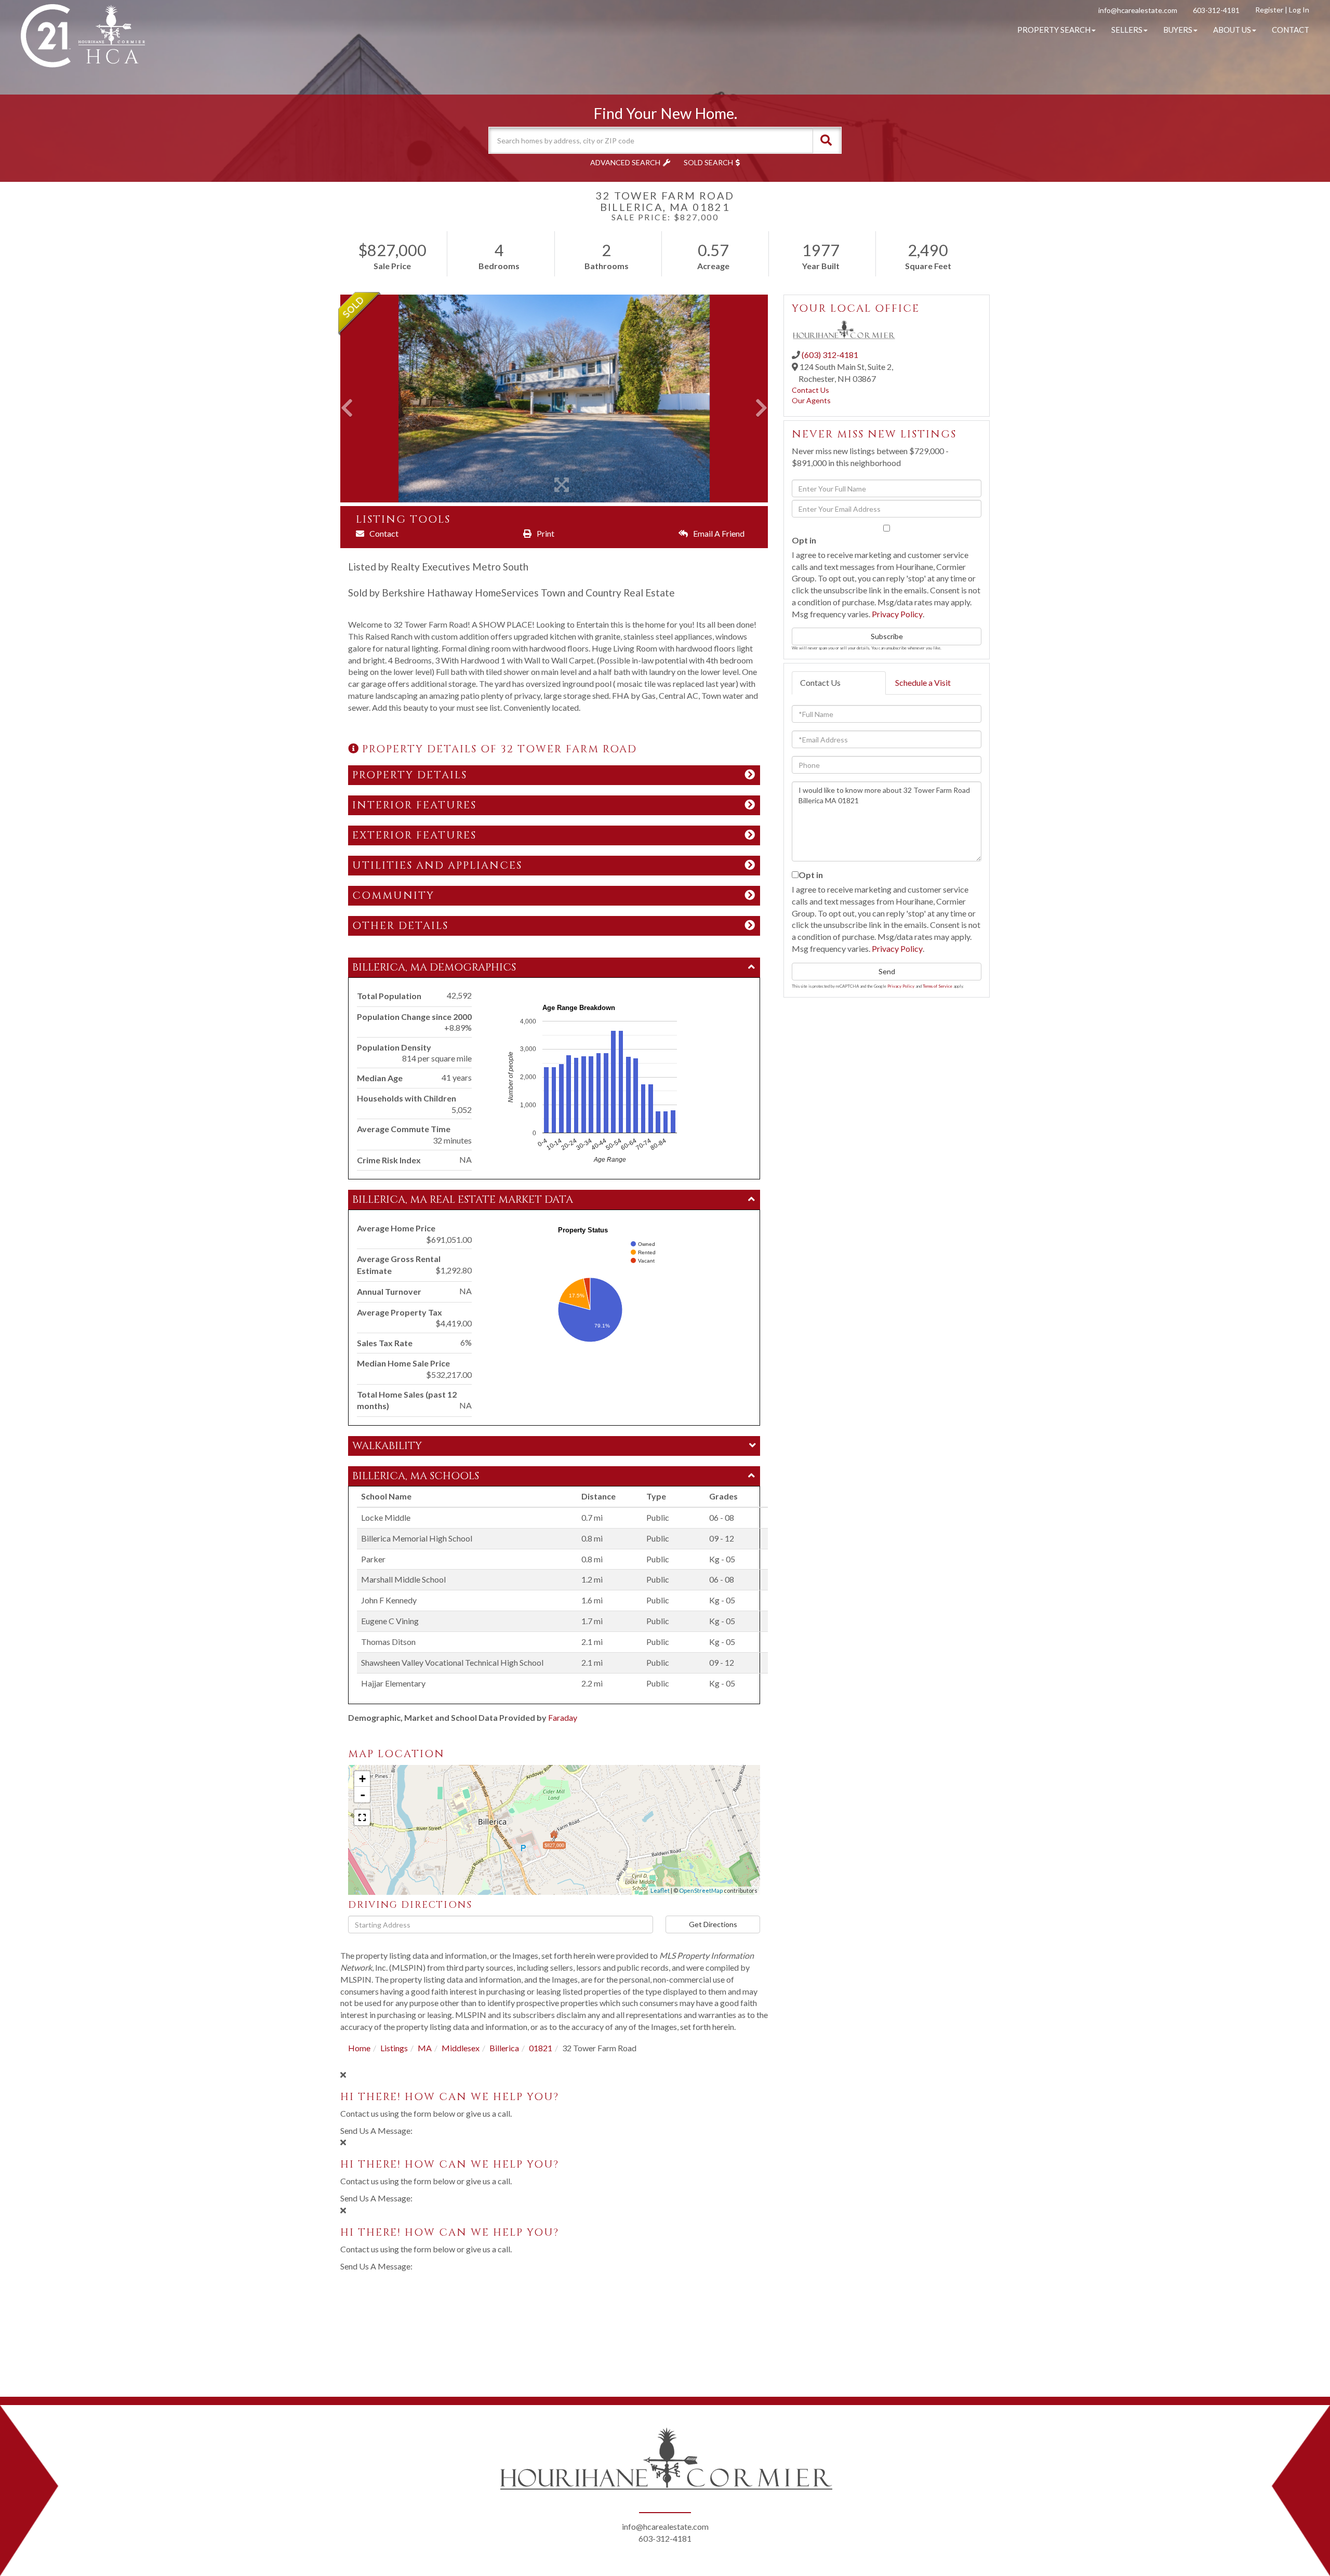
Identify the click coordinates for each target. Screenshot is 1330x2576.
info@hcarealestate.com (1138, 10)
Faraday (563, 1717)
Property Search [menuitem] (1054, 30)
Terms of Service (937, 986)
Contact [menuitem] (1291, 30)
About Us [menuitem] (1232, 30)
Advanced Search (625, 162)
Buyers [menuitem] (1178, 30)
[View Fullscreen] (362, 1817)
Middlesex (461, 2048)
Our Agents (811, 400)
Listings (394, 2048)
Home (359, 2048)
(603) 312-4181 (830, 355)
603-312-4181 (1216, 10)
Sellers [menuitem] (1127, 30)
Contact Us (810, 390)
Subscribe (887, 636)
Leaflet (660, 1890)
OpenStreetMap (701, 1890)
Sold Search (708, 162)
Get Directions (713, 1924)
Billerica (504, 2048)
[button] (826, 140)
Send (887, 971)
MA (425, 2048)
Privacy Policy (897, 614)
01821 (541, 2048)
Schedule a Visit (923, 682)
